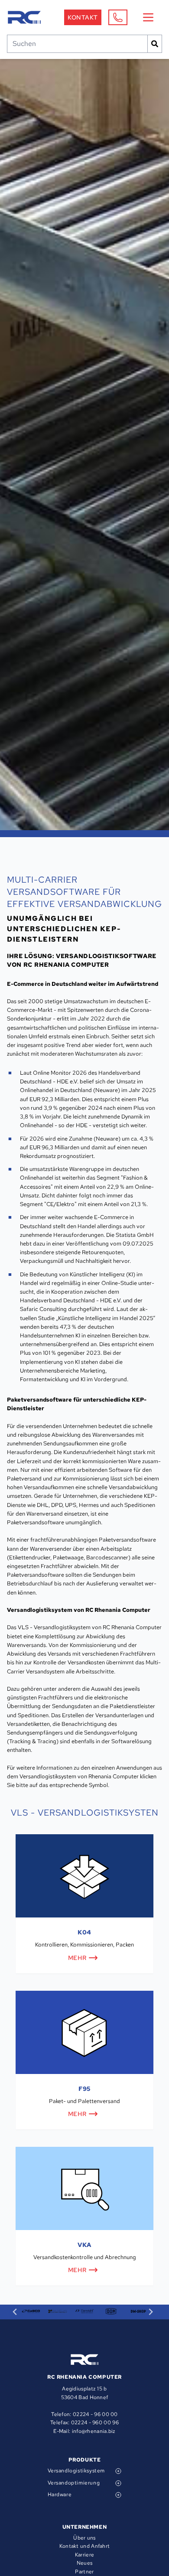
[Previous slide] (15, 2312)
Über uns (84, 2538)
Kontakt (83, 17)
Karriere (84, 2555)
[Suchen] (155, 44)
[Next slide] (151, 2312)
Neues (85, 2563)
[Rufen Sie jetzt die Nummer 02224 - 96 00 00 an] (118, 17)
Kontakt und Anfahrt (85, 2546)
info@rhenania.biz (94, 2431)
